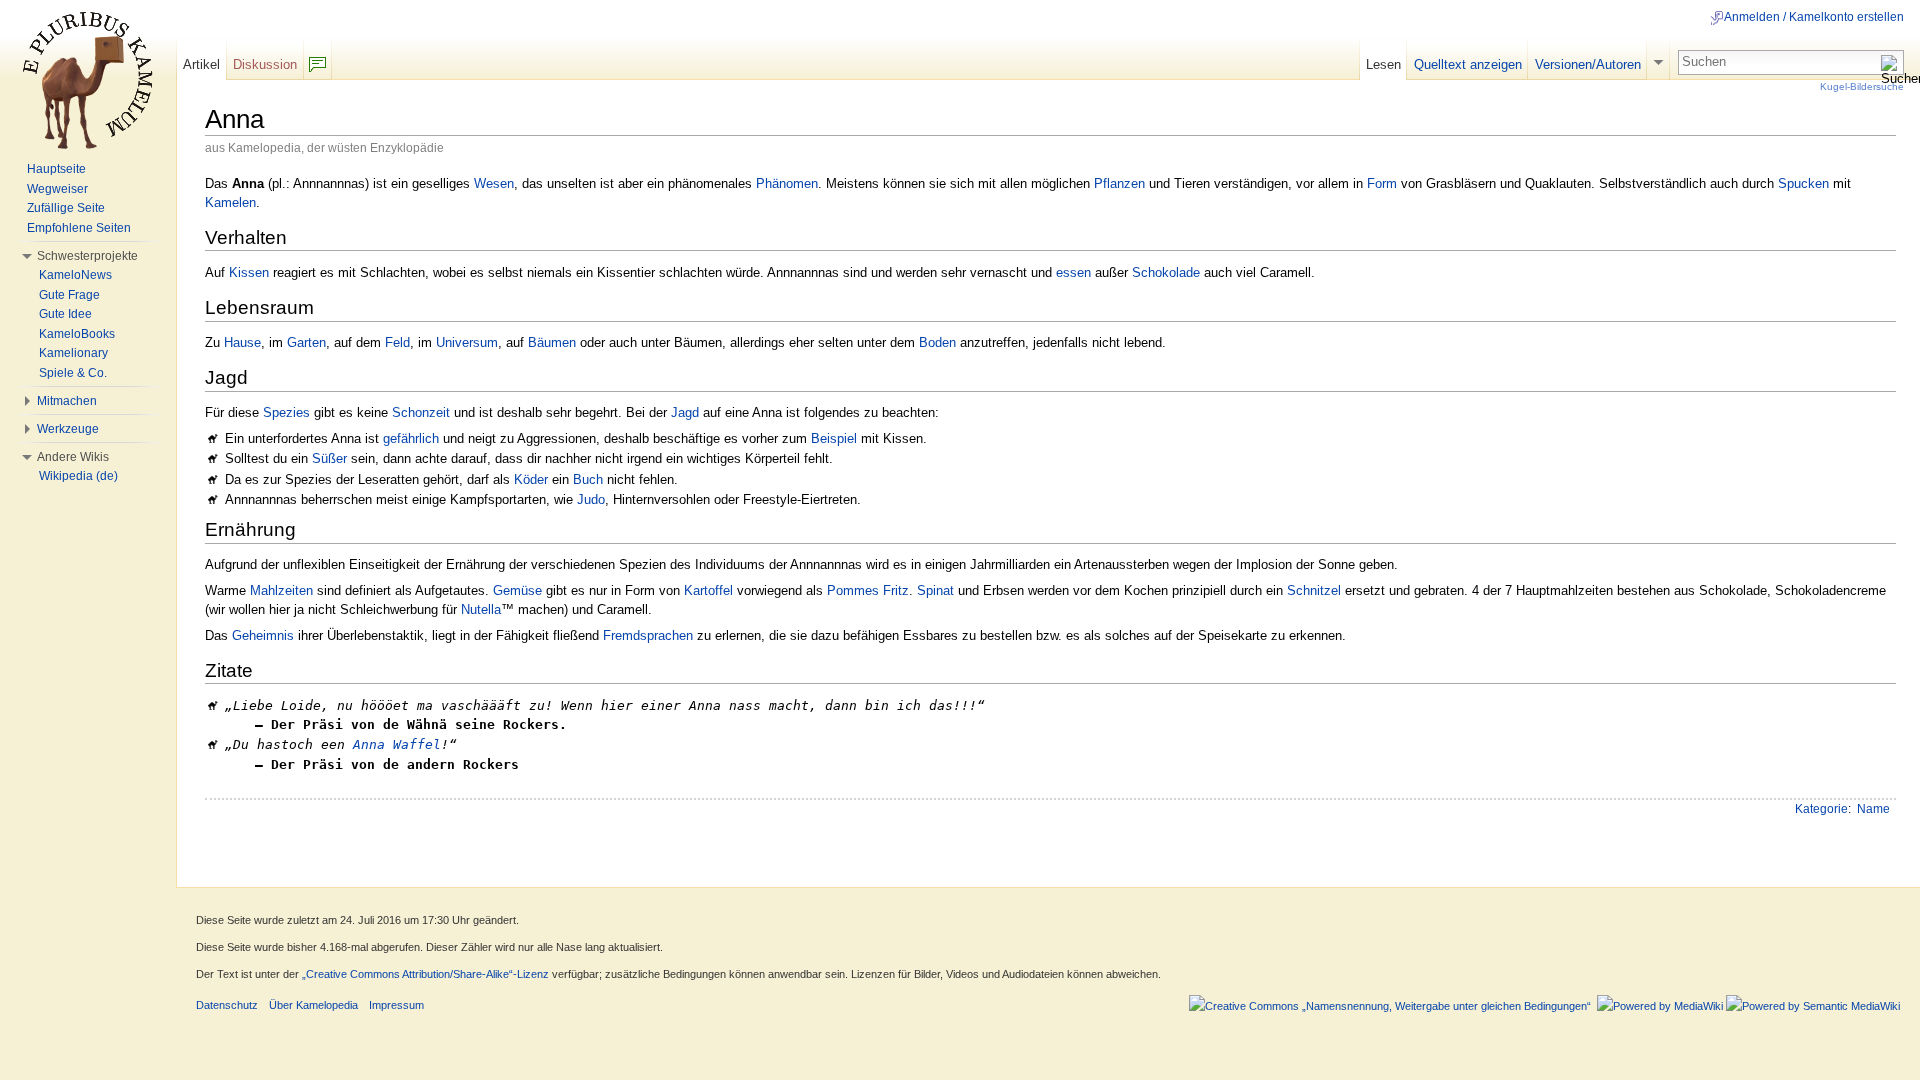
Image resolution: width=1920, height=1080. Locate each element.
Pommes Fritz (868, 590)
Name (1873, 809)
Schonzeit (421, 412)
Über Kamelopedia (313, 1005)
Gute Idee (65, 314)
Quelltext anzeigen (1468, 64)
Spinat (935, 590)
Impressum (396, 1005)
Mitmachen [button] (67, 401)
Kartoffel (708, 590)
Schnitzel (1314, 590)
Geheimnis (263, 635)
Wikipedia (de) (78, 476)
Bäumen (552, 342)
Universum (467, 342)
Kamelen (230, 202)
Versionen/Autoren (1588, 64)
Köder (531, 479)
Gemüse (517, 590)
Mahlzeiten (281, 590)
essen (1073, 272)
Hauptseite (56, 169)
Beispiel (834, 438)
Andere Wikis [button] (73, 457)
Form (1382, 183)
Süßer (329, 458)
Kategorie (1821, 809)
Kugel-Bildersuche (1862, 86)
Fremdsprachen (648, 635)
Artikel (201, 64)
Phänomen (787, 183)
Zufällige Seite (66, 208)
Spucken (1803, 183)
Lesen (1383, 64)
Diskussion (265, 64)
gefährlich (411, 438)
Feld (397, 342)
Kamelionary (73, 353)
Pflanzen (1119, 183)
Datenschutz (227, 1005)
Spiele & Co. (73, 373)
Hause (242, 342)
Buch (588, 479)
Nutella (481, 609)
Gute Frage (69, 295)
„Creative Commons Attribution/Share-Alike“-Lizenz (425, 974)
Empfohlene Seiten (79, 228)
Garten (306, 342)
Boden (937, 342)
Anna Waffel (397, 744)
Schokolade (1166, 272)
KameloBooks (77, 334)
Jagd (685, 412)
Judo (591, 499)
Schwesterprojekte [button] (87, 256)
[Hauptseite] (88, 80)
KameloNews (75, 275)
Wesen (494, 183)
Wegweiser (57, 189)
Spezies (286, 412)
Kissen (249, 272)
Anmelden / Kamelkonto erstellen (1814, 17)
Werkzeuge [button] (68, 429)
